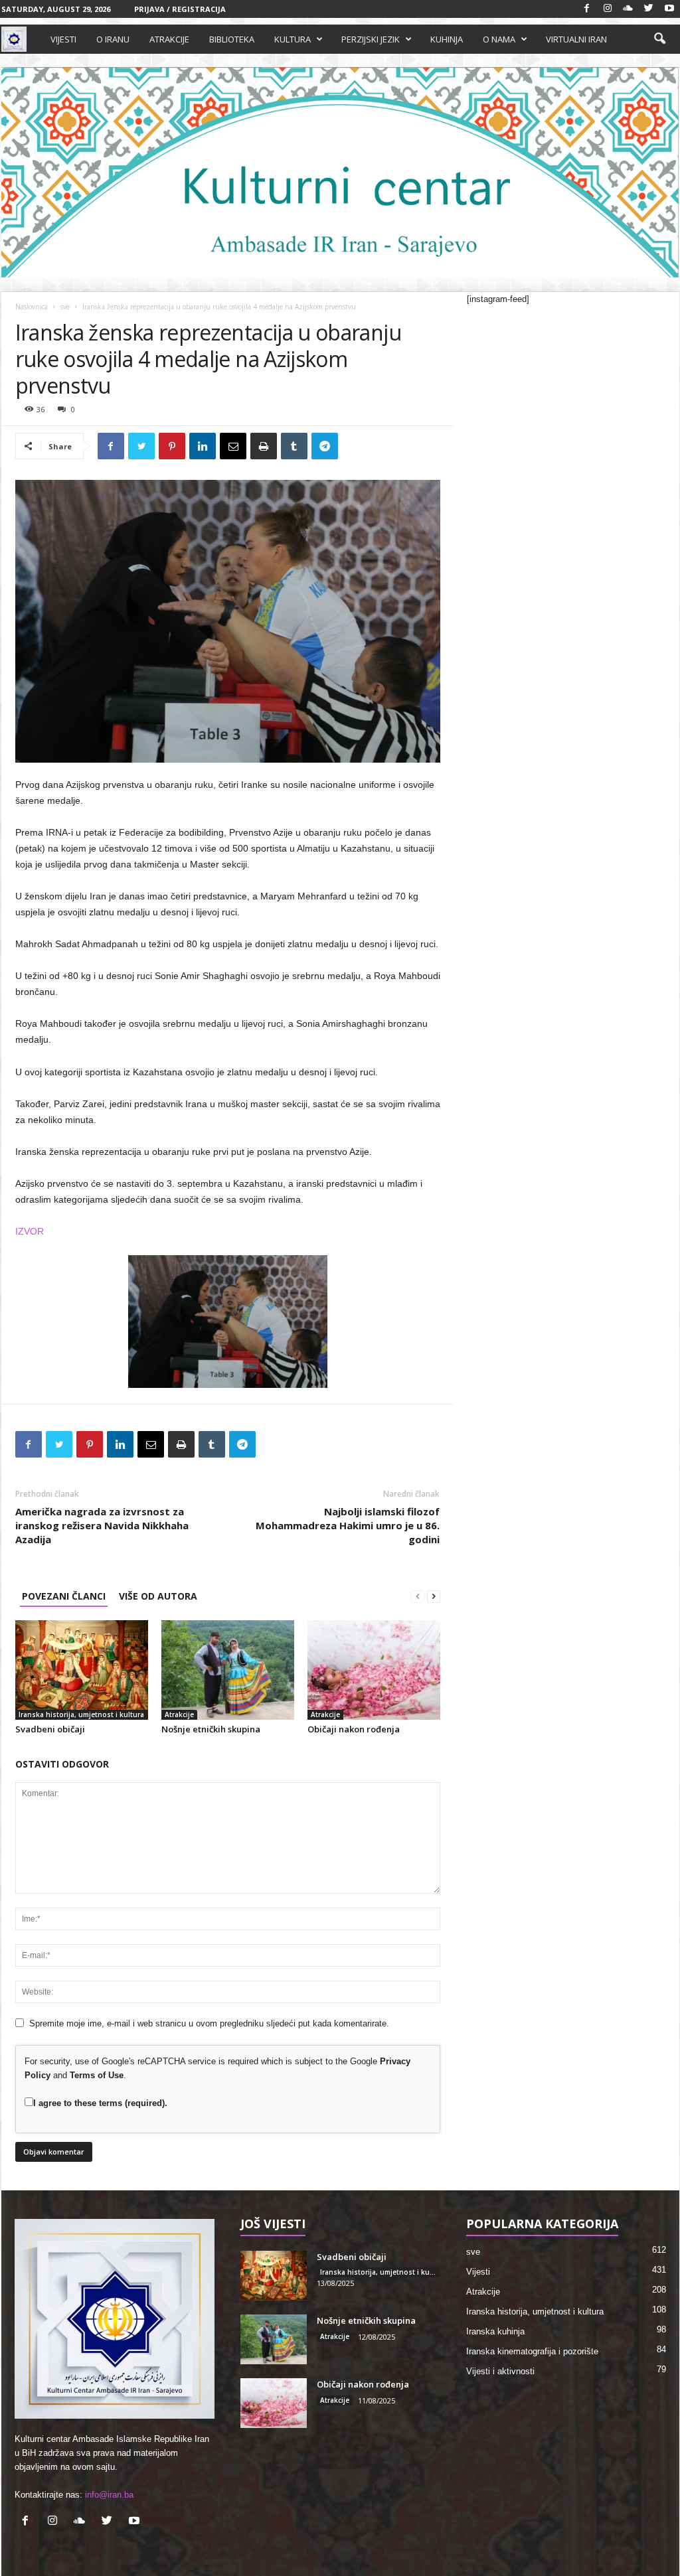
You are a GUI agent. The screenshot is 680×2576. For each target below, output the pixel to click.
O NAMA (499, 39)
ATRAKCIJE (169, 39)
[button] (659, 39)
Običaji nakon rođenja (354, 1729)
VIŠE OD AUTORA (158, 1596)
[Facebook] (587, 9)
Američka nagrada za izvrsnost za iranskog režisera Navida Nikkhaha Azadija (102, 1525)
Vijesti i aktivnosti (500, 2371)
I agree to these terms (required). (100, 2103)
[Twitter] (649, 9)
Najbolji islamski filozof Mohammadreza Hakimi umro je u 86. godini (348, 1525)
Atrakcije (179, 1714)
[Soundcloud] (628, 9)
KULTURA (293, 39)
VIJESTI (63, 39)
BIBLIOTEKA (232, 39)
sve (65, 307)
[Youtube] (669, 9)
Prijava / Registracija (180, 9)
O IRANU (113, 39)
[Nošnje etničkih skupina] (228, 1670)
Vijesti (478, 2272)
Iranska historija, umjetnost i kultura (81, 1714)
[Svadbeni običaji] (82, 1670)
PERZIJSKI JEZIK (371, 39)
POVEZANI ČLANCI (64, 1596)
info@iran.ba (109, 2495)
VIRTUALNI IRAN (576, 39)
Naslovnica (32, 307)
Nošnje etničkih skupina (211, 1729)
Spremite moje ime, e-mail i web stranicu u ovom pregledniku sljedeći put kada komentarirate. (209, 2023)
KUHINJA (447, 39)
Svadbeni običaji (50, 1729)
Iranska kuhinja (495, 2331)
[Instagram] (608, 9)
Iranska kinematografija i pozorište (532, 2351)
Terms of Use (97, 2075)
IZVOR (30, 1231)
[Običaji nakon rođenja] (374, 1670)
